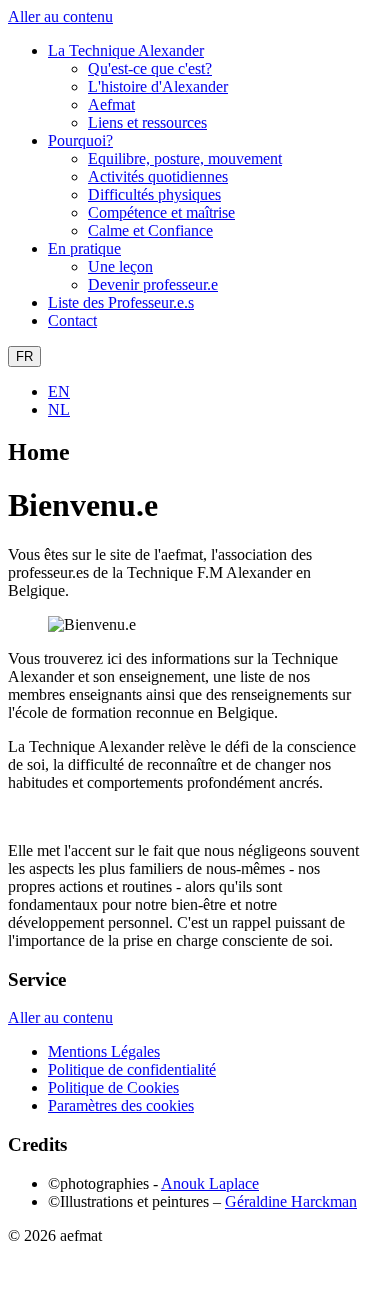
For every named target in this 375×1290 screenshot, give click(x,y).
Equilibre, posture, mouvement (185, 158)
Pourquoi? (80, 140)
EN (59, 391)
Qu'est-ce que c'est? (150, 68)
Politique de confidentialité (132, 1069)
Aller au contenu (60, 16)
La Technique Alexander (126, 50)
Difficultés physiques (154, 194)
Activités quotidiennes (158, 176)
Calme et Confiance (150, 230)
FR (24, 356)
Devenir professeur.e (153, 284)
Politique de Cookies (113, 1087)
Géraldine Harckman (291, 1201)
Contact (72, 320)
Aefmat (111, 104)
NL (59, 409)
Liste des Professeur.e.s (121, 302)
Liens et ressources (147, 122)
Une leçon (120, 266)
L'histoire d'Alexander (158, 86)
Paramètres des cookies (121, 1105)
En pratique (84, 248)
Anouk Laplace (210, 1183)
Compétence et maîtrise (161, 212)
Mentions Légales (104, 1051)
